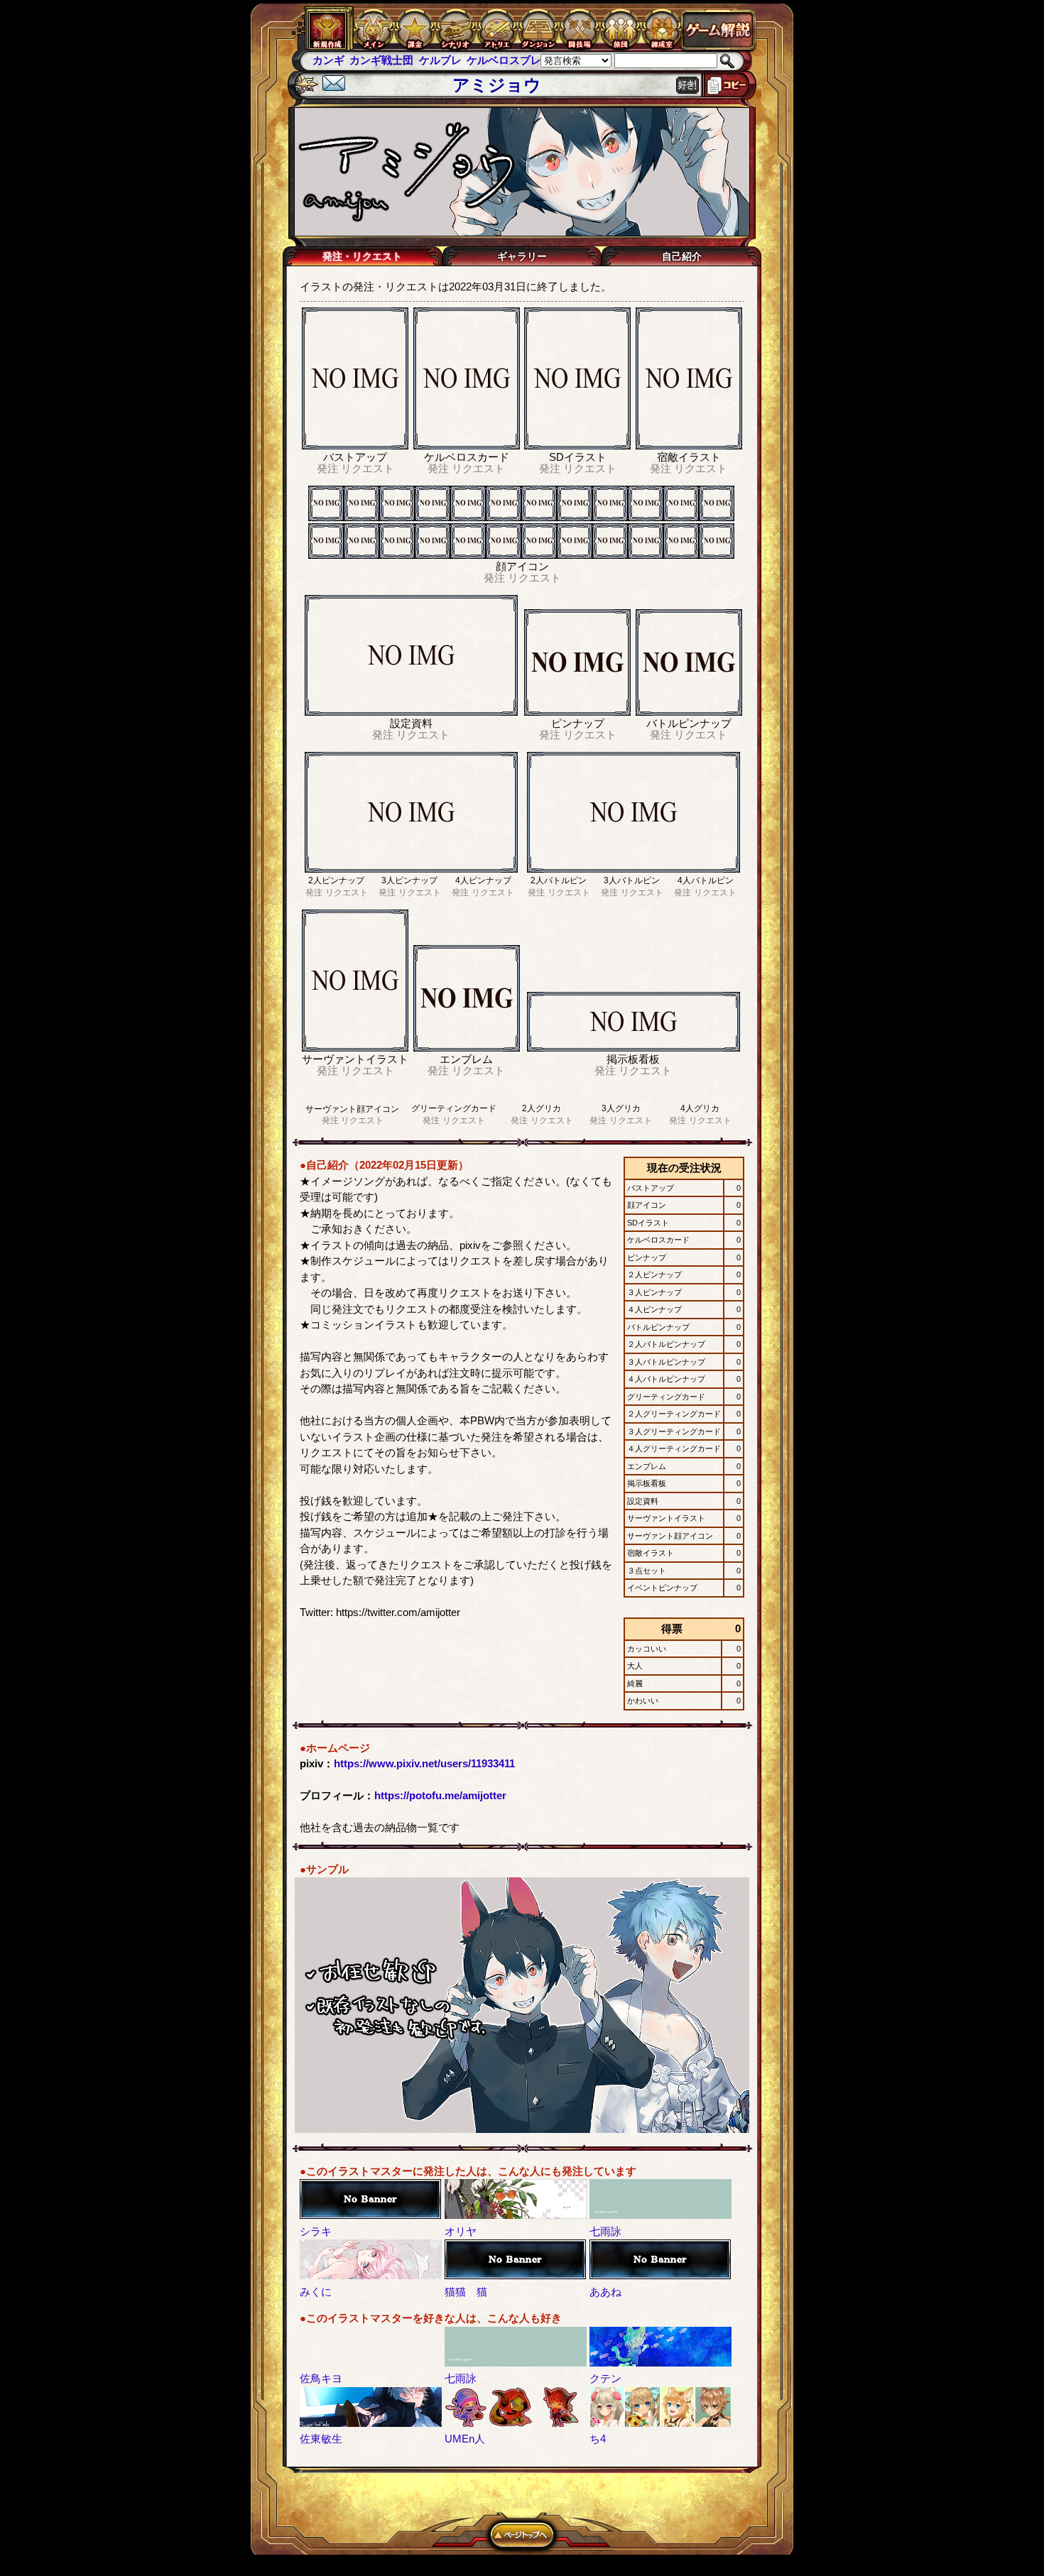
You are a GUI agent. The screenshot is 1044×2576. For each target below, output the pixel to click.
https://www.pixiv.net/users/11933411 (424, 1763)
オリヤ (461, 2231)
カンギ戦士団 (344, 60)
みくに (316, 2292)
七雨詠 (605, 2231)
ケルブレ (403, 60)
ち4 (598, 2439)
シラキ (316, 2231)
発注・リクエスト (362, 256)
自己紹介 (682, 256)
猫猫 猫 (466, 2292)
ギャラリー (522, 256)
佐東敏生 (321, 2439)
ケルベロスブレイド (478, 60)
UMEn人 (465, 2439)
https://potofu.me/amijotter (440, 1795)
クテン (605, 2378)
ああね (605, 2292)
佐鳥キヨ (321, 2378)
